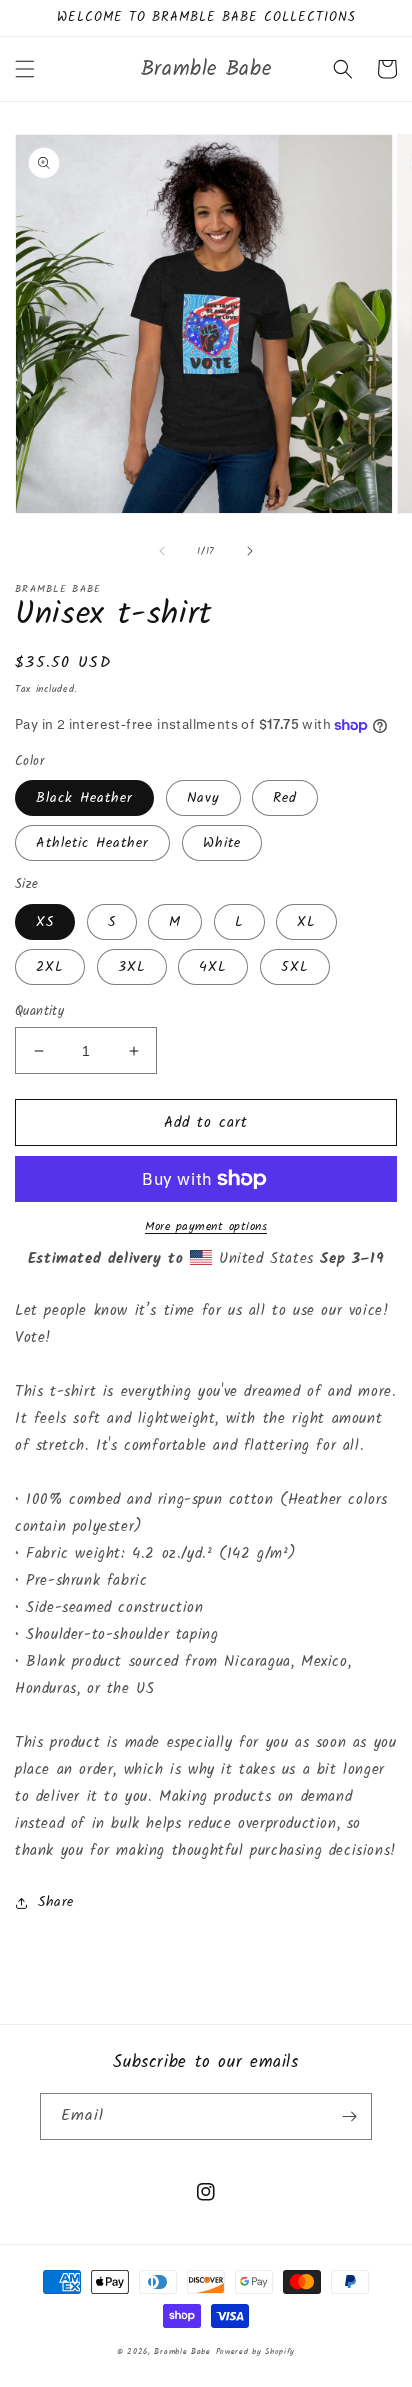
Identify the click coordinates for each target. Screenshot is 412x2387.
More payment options (206, 1227)
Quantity (39, 1012)
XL (306, 922)
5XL (295, 967)
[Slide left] (162, 551)
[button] (25, 69)
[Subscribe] (349, 2116)
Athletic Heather (92, 843)
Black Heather (84, 798)
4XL (213, 967)
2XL (50, 967)
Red (285, 798)
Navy (203, 798)
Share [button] (56, 1902)
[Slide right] (250, 551)
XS (45, 922)
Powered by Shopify (256, 2351)
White (222, 843)
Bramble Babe (182, 2351)
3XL (132, 967)
